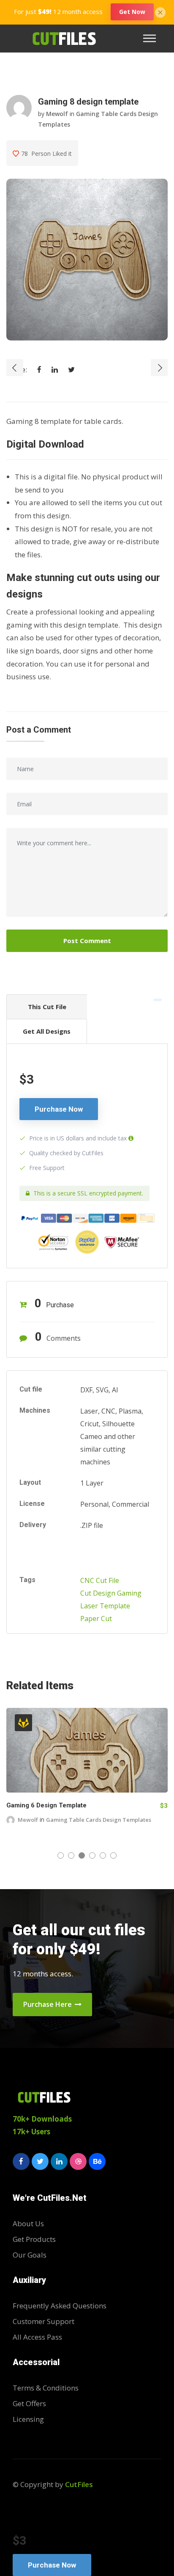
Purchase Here (48, 2004)
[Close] (160, 11)
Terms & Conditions (46, 2388)
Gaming (129, 1593)
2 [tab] (71, 1855)
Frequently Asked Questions (60, 2306)
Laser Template (105, 1606)
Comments (58, 1337)
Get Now (132, 12)
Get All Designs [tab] (47, 1031)
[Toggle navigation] (152, 38)
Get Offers (29, 2403)
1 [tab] (61, 1855)
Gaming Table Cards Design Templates (99, 1820)
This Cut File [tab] (47, 1007)
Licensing (28, 2419)
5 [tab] (103, 1855)
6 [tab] (113, 1855)
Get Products (34, 2239)
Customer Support (43, 2321)
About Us (28, 2223)
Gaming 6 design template (46, 1805)
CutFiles (79, 2484)
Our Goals (30, 2255)
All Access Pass (37, 2337)
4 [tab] (92, 1855)
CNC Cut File (100, 1580)
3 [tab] (82, 1855)
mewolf (57, 114)
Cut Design (98, 1593)
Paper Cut (96, 1619)
